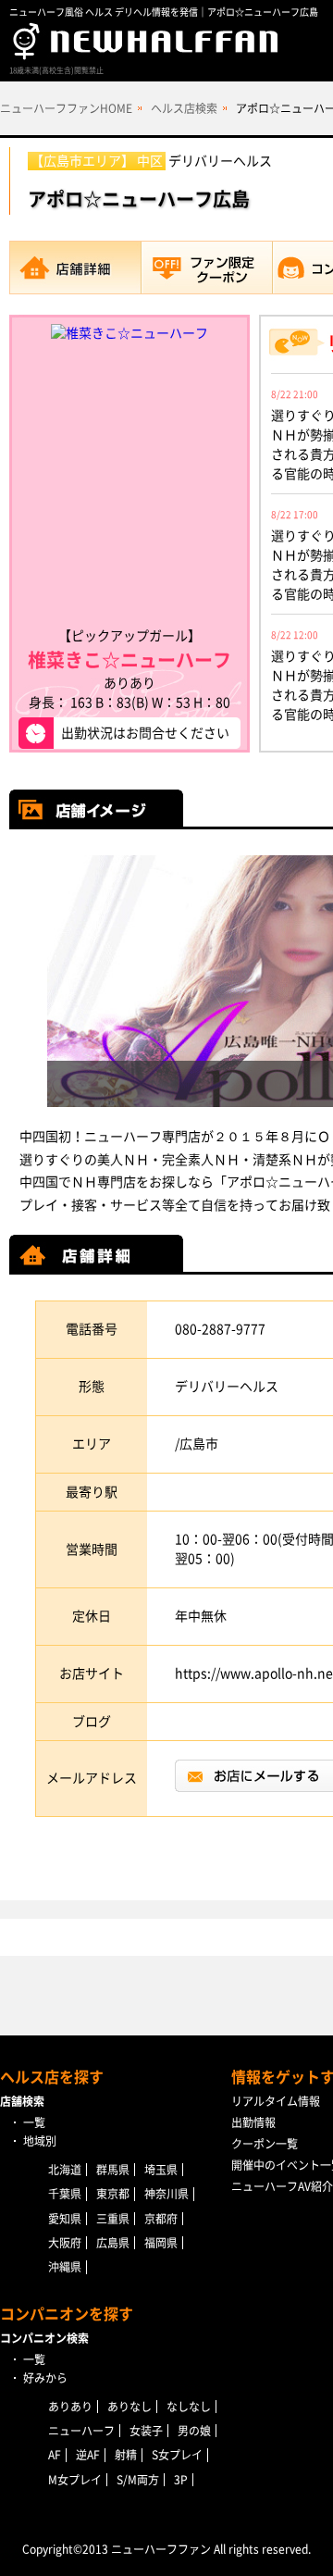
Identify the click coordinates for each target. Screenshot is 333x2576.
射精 (126, 2455)
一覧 (34, 2122)
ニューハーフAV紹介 (282, 2186)
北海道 (65, 2170)
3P (181, 2480)
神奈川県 (166, 2194)
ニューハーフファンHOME (66, 108)
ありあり (70, 2407)
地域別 (40, 2141)
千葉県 (65, 2194)
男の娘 (194, 2431)
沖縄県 (65, 2267)
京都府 (161, 2219)
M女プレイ (75, 2480)
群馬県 (113, 2170)
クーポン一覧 (265, 2144)
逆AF (88, 2455)
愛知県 (65, 2219)
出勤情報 (253, 2122)
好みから (45, 2378)
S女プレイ (177, 2455)
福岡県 (161, 2243)
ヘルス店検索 (184, 108)
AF (55, 2455)
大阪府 (65, 2243)
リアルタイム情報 (276, 2101)
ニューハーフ (81, 2431)
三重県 (113, 2219)
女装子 (146, 2431)
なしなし (189, 2407)
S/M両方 (138, 2480)
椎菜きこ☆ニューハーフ (129, 660)
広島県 (113, 2243)
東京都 (113, 2194)
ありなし (129, 2407)
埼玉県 (161, 2170)
